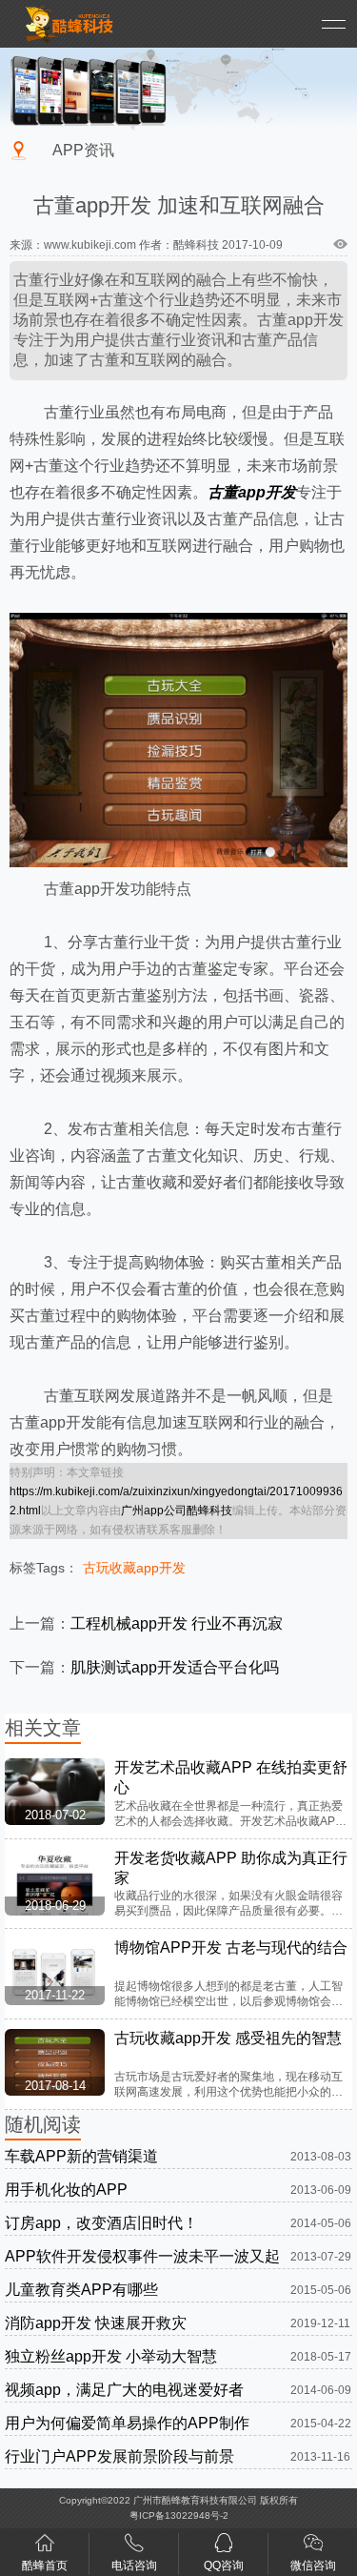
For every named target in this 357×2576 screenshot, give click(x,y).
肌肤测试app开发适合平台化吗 (175, 1667)
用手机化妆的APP (66, 2190)
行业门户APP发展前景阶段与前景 (119, 2456)
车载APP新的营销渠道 (81, 2156)
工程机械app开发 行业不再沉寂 (177, 1623)
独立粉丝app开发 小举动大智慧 (111, 2356)
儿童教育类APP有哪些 (81, 2290)
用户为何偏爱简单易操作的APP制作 (127, 2423)
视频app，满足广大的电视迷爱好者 (124, 2390)
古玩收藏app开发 (134, 1568)
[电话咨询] (134, 2547)
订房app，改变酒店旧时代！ (101, 2223)
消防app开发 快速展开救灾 (96, 2323)
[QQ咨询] (224, 2547)
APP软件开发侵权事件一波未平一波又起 (142, 2256)
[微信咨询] (313, 2547)
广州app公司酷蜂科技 (177, 1511)
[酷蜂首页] (45, 2547)
